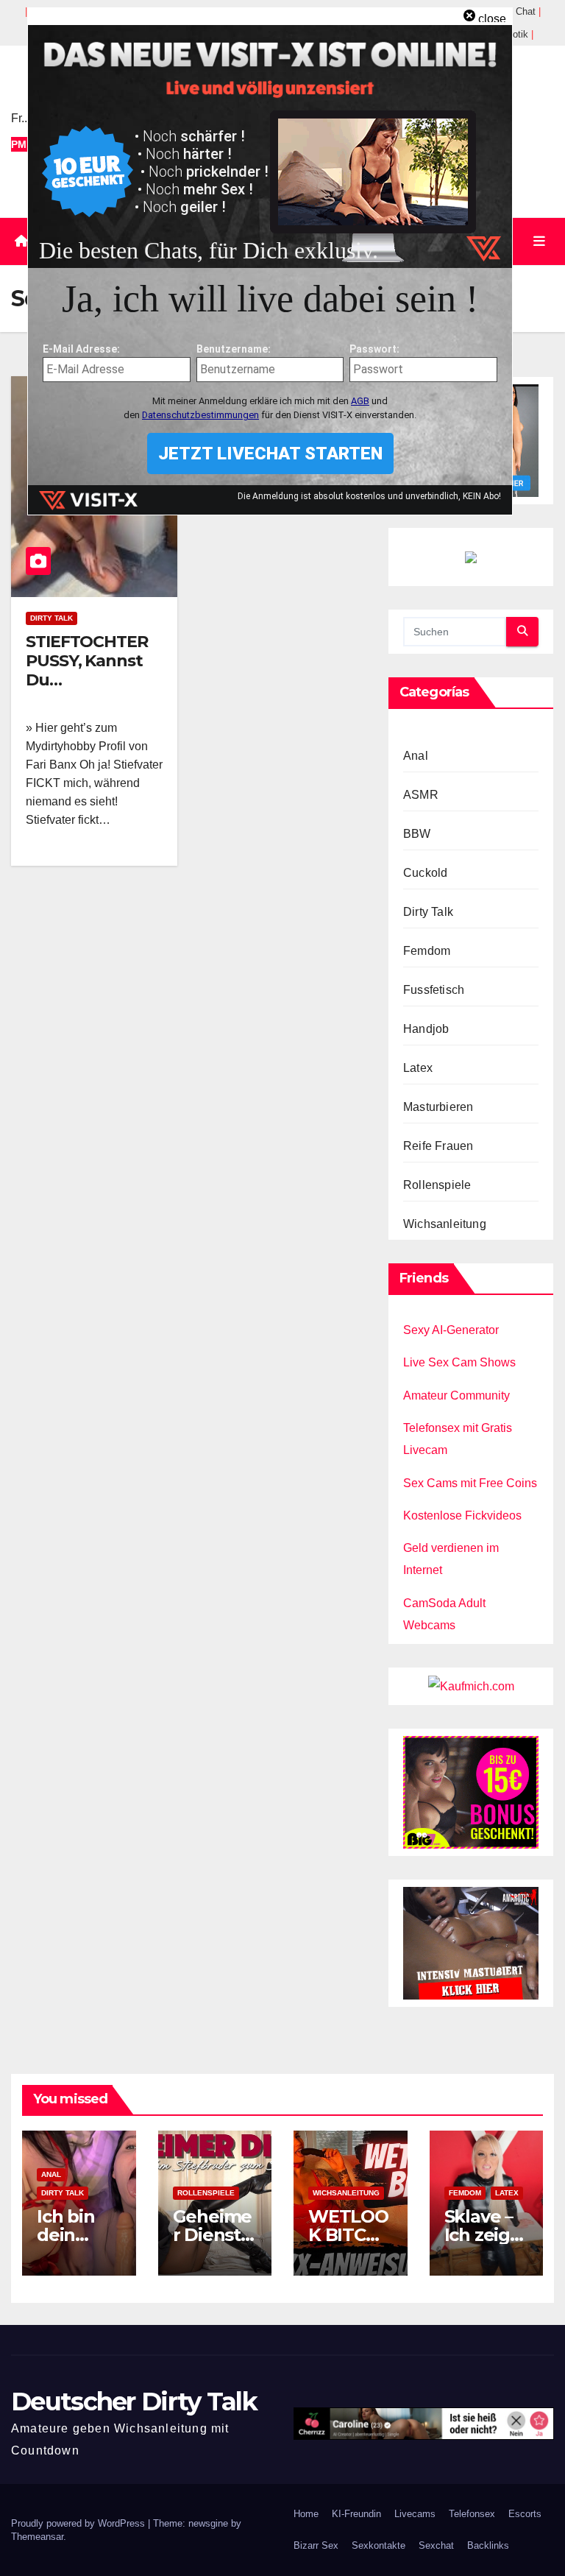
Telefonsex (472, 2514)
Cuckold (425, 873)
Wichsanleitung (445, 1224)
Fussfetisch (434, 990)
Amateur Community (456, 1395)
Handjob (426, 1029)
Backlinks (488, 2545)
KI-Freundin (356, 2514)
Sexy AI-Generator (451, 1330)
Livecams (415, 2514)
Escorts (525, 2514)
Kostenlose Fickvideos (462, 1515)
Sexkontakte (379, 2545)
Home (306, 2514)
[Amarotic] (471, 1942)
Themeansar (37, 2537)
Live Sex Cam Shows (459, 1362)
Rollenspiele (437, 1185)
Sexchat (436, 2545)
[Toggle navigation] (539, 241)
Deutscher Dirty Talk (134, 2402)
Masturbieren (438, 1107)
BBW (417, 834)
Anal (416, 756)
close (492, 19)
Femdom (427, 951)
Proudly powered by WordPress (79, 2523)
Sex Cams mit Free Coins (470, 1483)
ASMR (421, 795)
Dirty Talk (51, 618)
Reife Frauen (438, 1146)
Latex (418, 1068)
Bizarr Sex (316, 2545)
